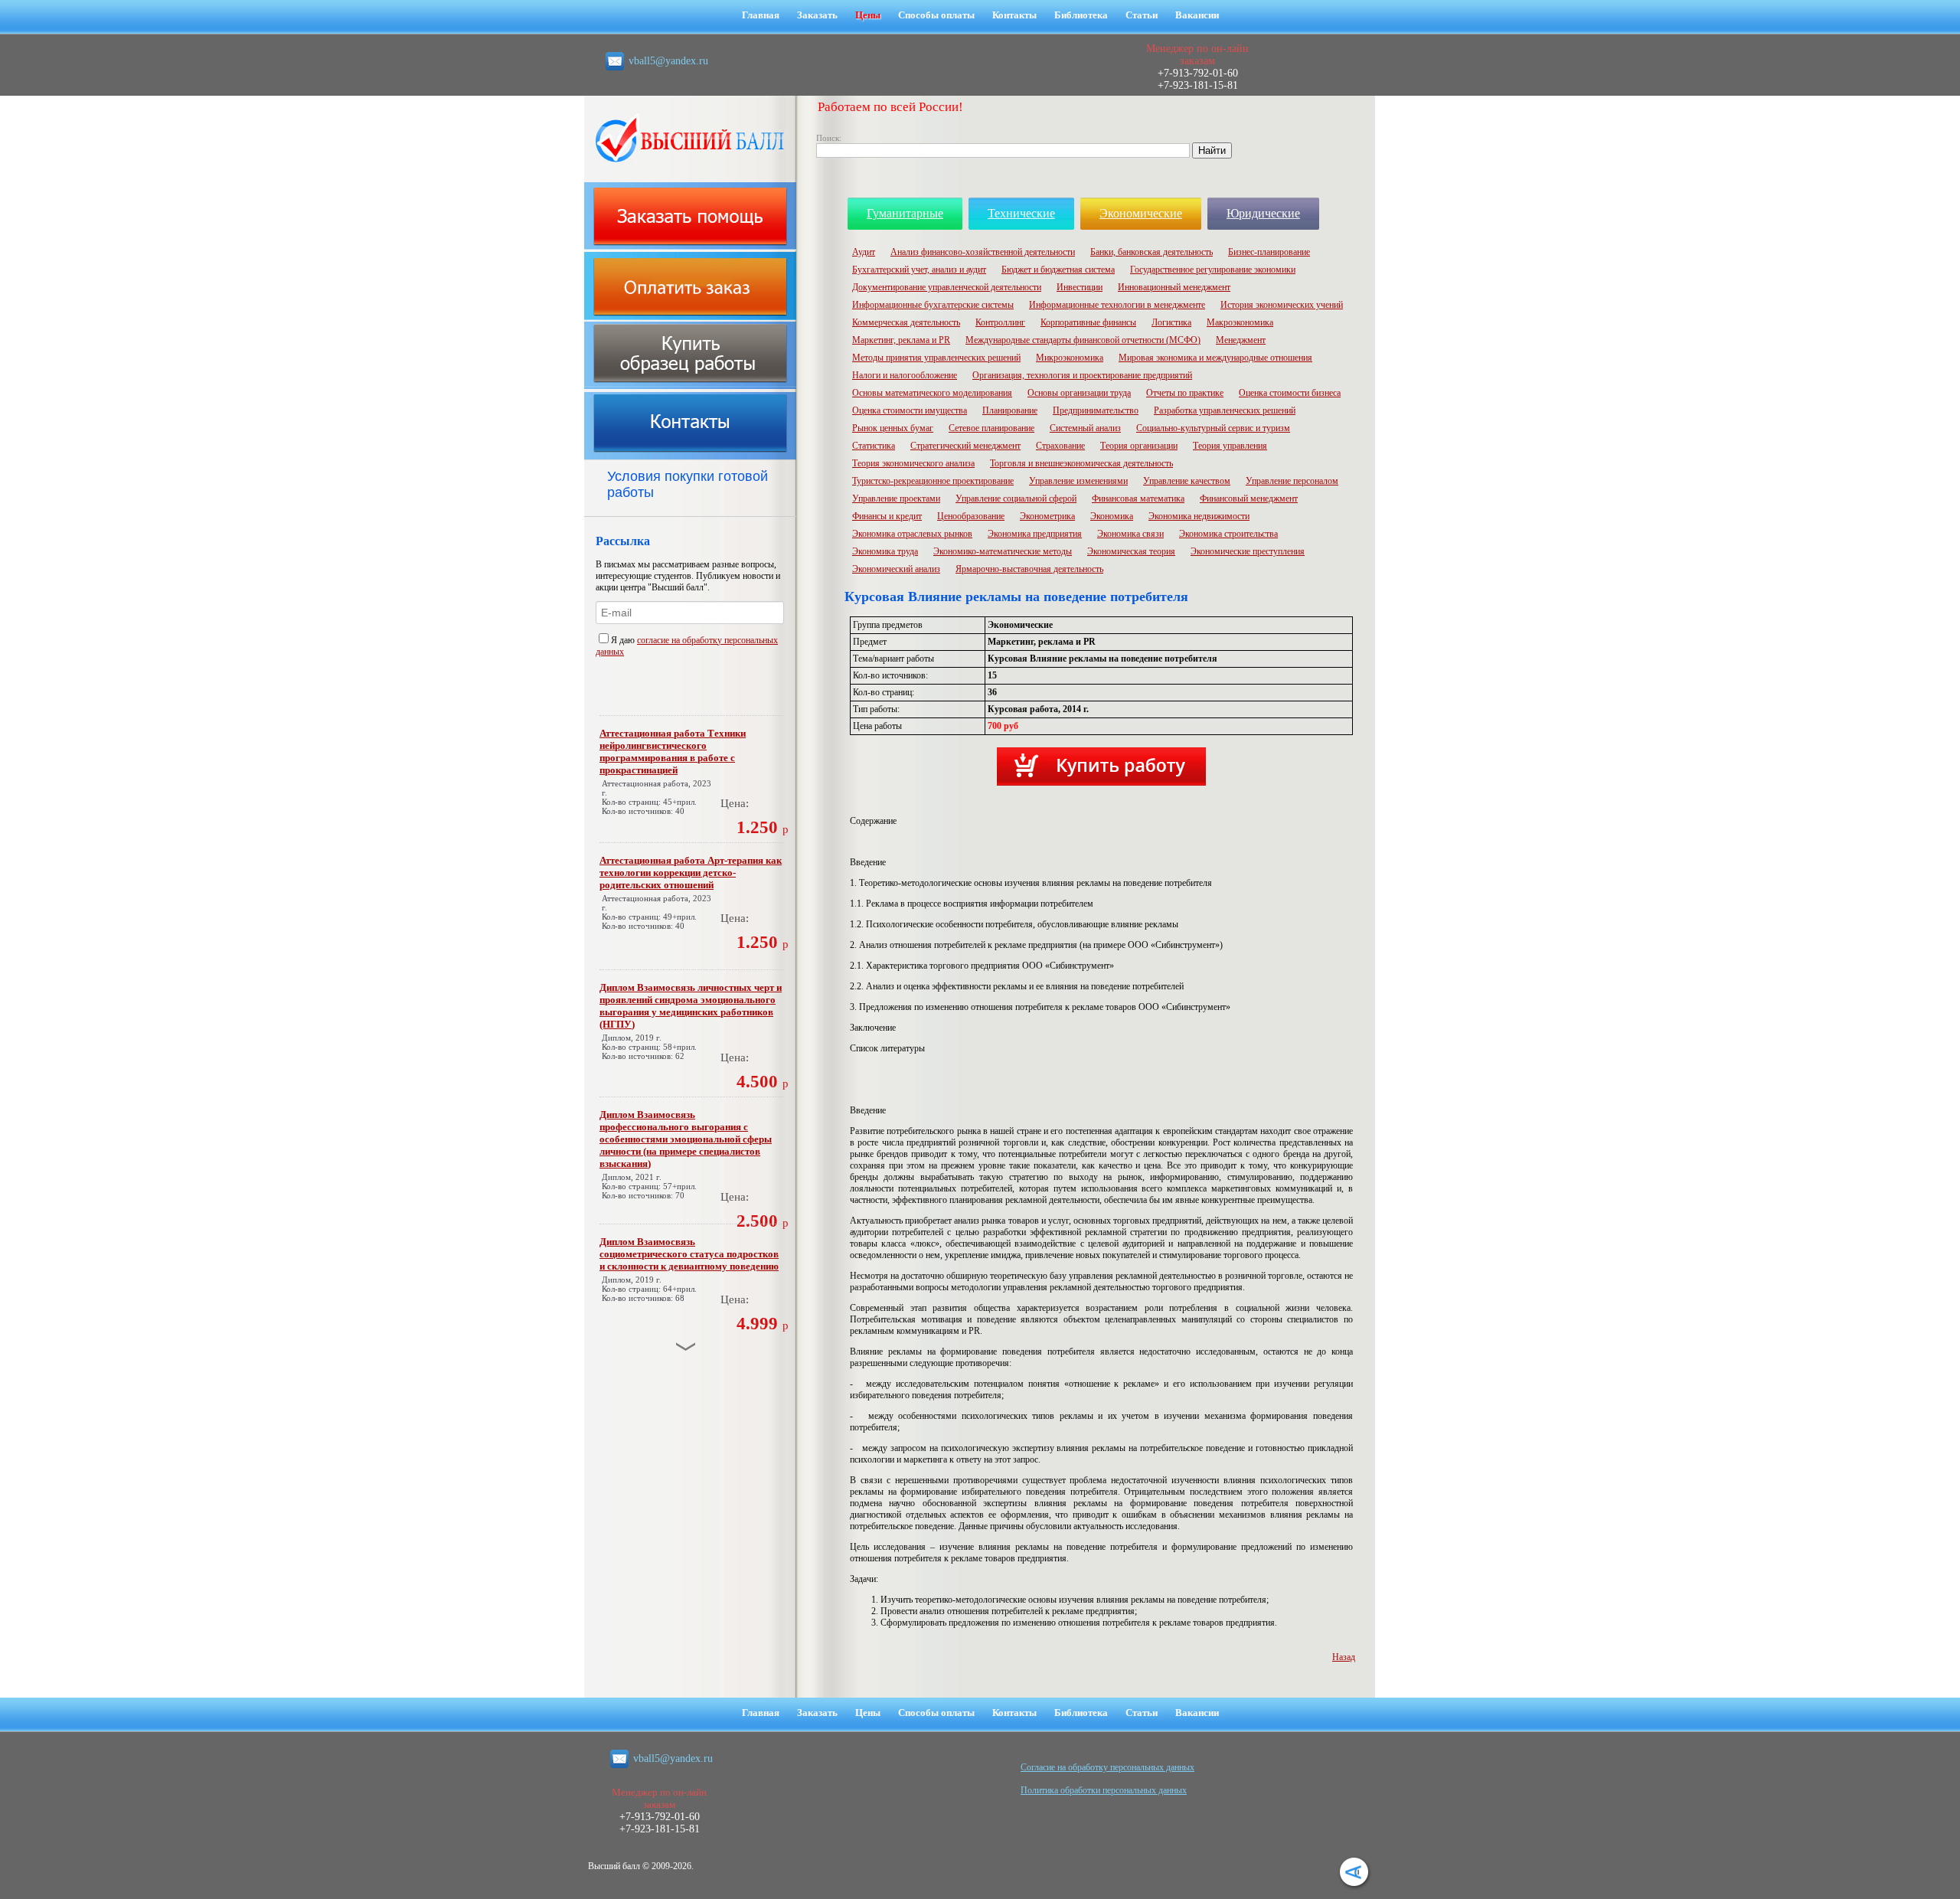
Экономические (1141, 213)
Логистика (1171, 322)
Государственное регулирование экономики (1213, 270)
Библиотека (1081, 15)
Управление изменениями (1078, 481)
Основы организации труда (1079, 393)
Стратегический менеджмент (965, 446)
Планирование (1010, 410)
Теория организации (1139, 446)
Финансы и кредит (887, 516)
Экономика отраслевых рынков (912, 534)
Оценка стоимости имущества (910, 410)
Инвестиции (1080, 287)
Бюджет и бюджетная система (1058, 270)
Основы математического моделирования (932, 393)
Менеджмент (1241, 340)
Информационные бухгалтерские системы (933, 305)
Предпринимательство (1096, 410)
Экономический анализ (896, 569)
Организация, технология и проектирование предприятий (1082, 375)
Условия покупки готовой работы (688, 484)
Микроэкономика (1070, 358)
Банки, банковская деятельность (1151, 252)
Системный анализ (1085, 428)
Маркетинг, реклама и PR (901, 340)
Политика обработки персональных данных (1104, 1790)
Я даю (624, 640)
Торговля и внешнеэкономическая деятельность (1081, 463)
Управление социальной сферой (1016, 498)
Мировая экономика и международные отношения (1215, 358)
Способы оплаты (936, 15)
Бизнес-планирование (1269, 252)
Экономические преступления (1248, 551)
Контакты (1014, 15)
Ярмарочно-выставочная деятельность (1029, 569)
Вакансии (1197, 15)
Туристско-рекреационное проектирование (933, 481)
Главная (761, 15)
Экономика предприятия (1035, 534)
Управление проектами (896, 498)
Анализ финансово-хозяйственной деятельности (983, 252)
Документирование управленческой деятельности (947, 287)
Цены (868, 15)
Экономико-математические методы (1003, 551)
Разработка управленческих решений (1225, 410)
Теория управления (1230, 446)
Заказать (817, 15)
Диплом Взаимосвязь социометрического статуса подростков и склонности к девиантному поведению (689, 1254)
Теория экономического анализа (913, 463)
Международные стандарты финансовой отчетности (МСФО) (1083, 340)
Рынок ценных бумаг (893, 428)
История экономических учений (1282, 305)
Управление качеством (1187, 481)
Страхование (1060, 446)
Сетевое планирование (991, 428)
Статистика (874, 446)
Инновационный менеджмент (1174, 287)
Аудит (864, 252)
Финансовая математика (1138, 498)
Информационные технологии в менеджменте (1117, 305)
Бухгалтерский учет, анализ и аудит (919, 270)
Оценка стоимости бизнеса (1290, 393)
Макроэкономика (1240, 322)
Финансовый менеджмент (1249, 498)
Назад (1344, 1657)
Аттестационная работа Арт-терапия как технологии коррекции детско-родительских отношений (691, 873)
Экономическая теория (1131, 551)
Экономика (1112, 516)
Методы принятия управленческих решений (936, 358)
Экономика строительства (1228, 534)
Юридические (1263, 213)
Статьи (1142, 15)
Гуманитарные (905, 213)
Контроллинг (1000, 322)
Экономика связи (1130, 534)
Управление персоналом (1292, 481)
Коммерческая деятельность (906, 322)
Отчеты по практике (1185, 393)
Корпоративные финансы (1088, 322)
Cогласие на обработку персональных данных (1107, 1767)
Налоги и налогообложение (905, 375)
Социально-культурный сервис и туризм (1213, 428)
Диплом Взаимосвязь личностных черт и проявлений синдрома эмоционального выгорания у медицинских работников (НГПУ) (691, 1006)
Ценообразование (971, 516)
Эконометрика (1047, 516)
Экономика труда (885, 551)
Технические (1021, 213)
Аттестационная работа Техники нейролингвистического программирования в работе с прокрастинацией (673, 752)
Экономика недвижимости (1199, 516)
